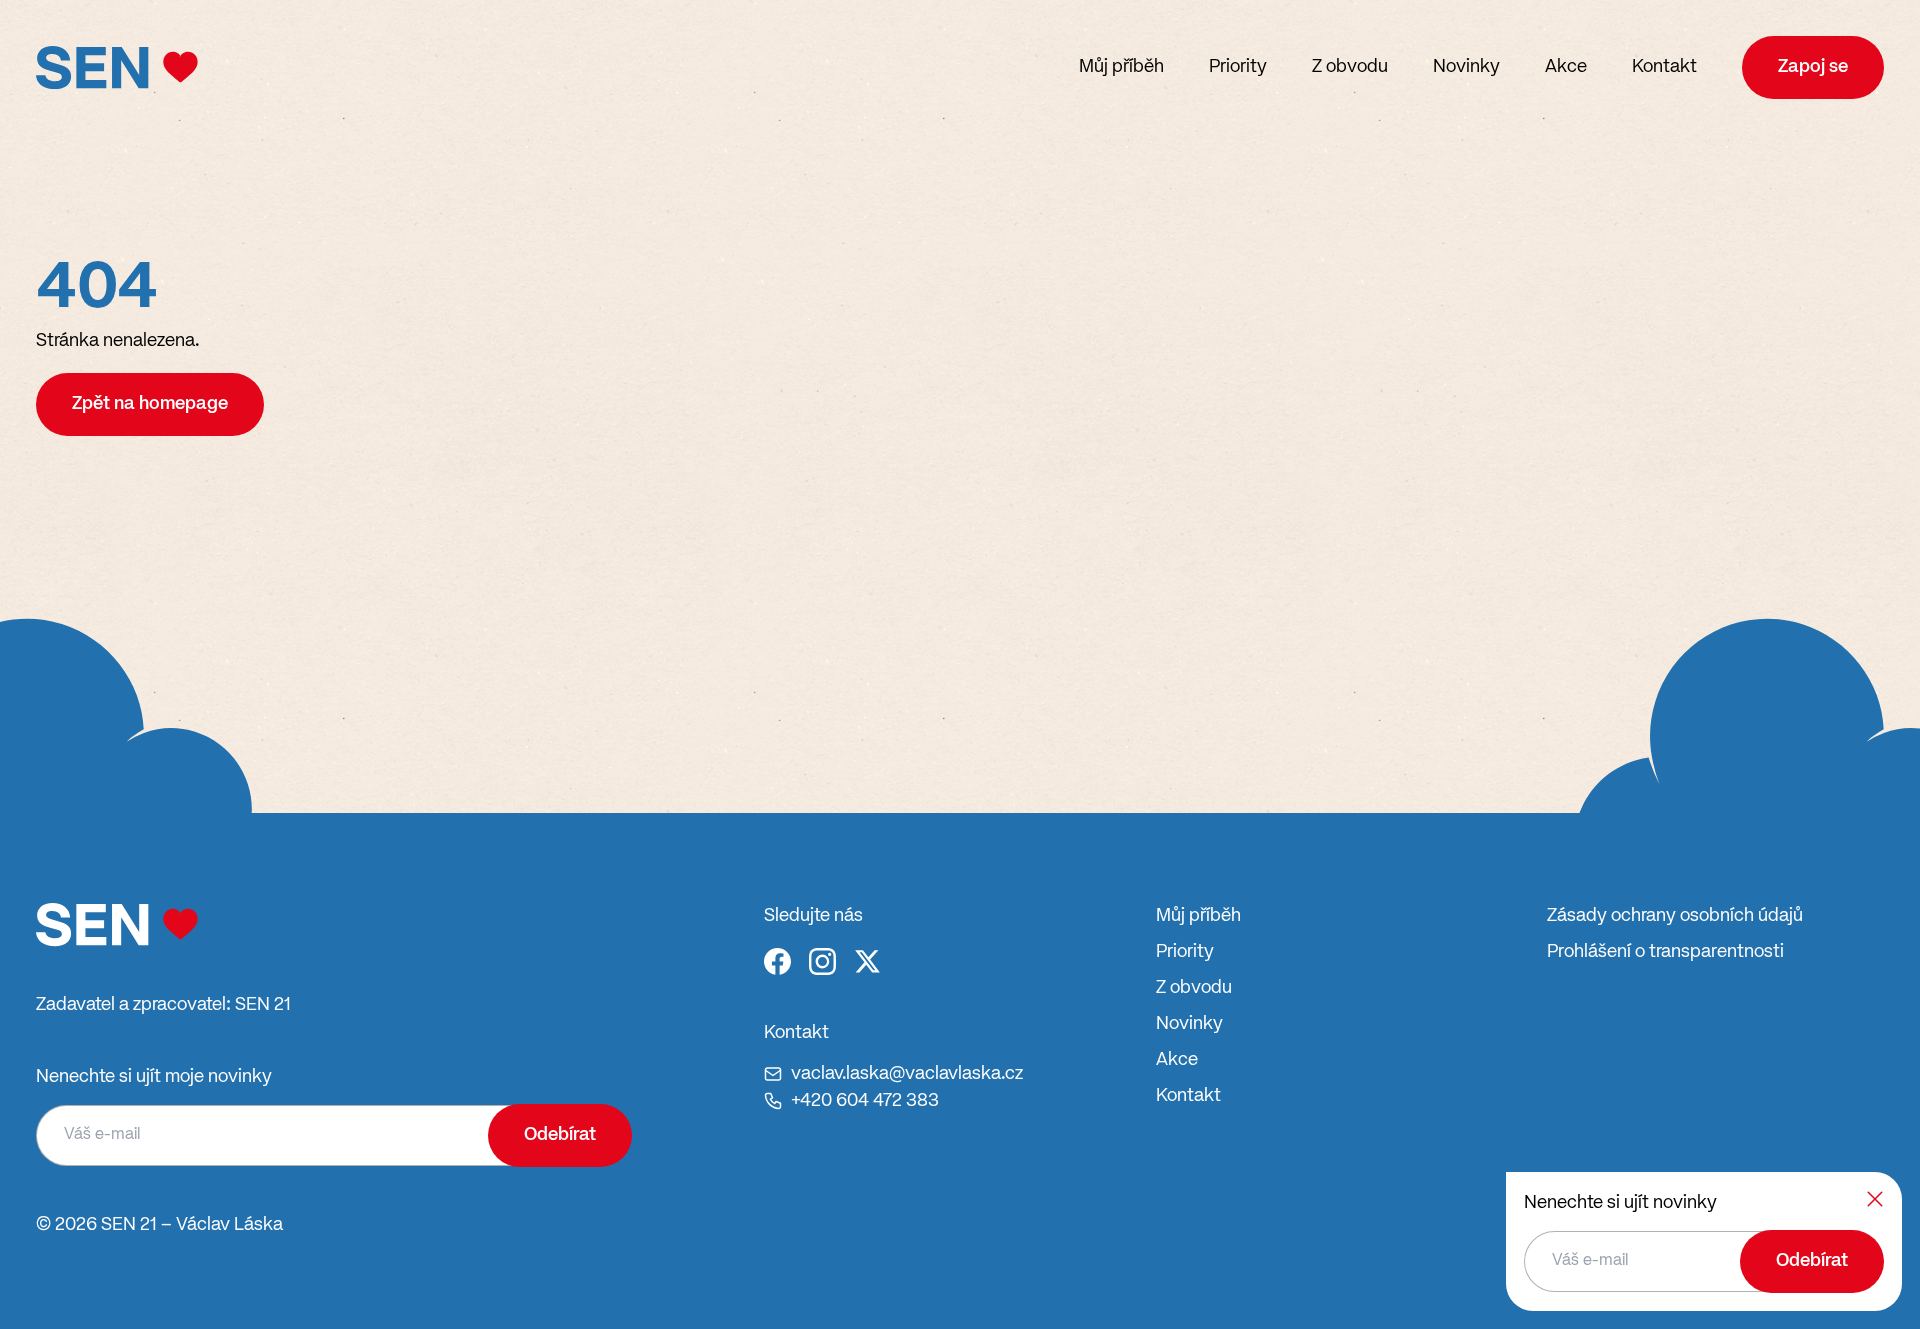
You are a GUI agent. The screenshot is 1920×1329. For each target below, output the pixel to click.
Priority (1238, 67)
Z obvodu (1350, 67)
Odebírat (560, 1135)
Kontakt (1664, 67)
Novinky (1466, 67)
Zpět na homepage (150, 404)
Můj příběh (1121, 67)
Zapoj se (1813, 67)
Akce (1566, 67)
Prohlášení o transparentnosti (1665, 952)
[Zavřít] (1875, 1199)
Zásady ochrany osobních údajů (1675, 916)
